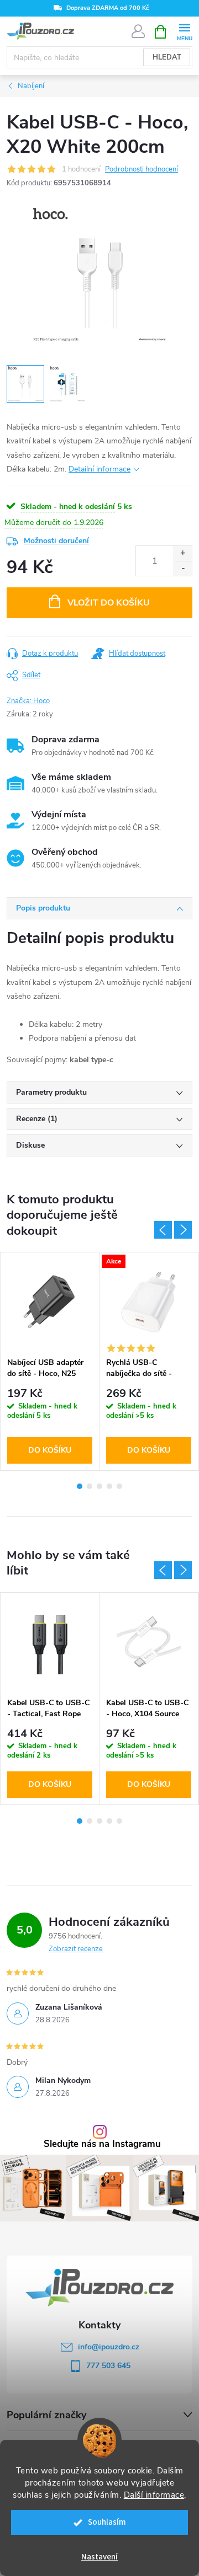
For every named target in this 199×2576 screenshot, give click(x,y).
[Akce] (149, 1302)
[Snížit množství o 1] (183, 568)
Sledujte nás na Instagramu (102, 2144)
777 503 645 (108, 2366)
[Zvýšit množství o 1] (183, 553)
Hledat (167, 57)
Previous (163, 1230)
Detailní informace (99, 469)
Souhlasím (107, 2522)
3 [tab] (99, 1486)
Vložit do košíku (109, 603)
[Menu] (184, 31)
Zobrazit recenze (76, 1949)
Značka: (28, 701)
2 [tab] (90, 1486)
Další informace (154, 2495)
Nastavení (99, 2557)
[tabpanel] (50, 1361)
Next (183, 1230)
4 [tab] (109, 1486)
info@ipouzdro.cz (109, 2347)
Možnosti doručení (56, 541)
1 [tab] (80, 1486)
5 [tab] (119, 1486)
